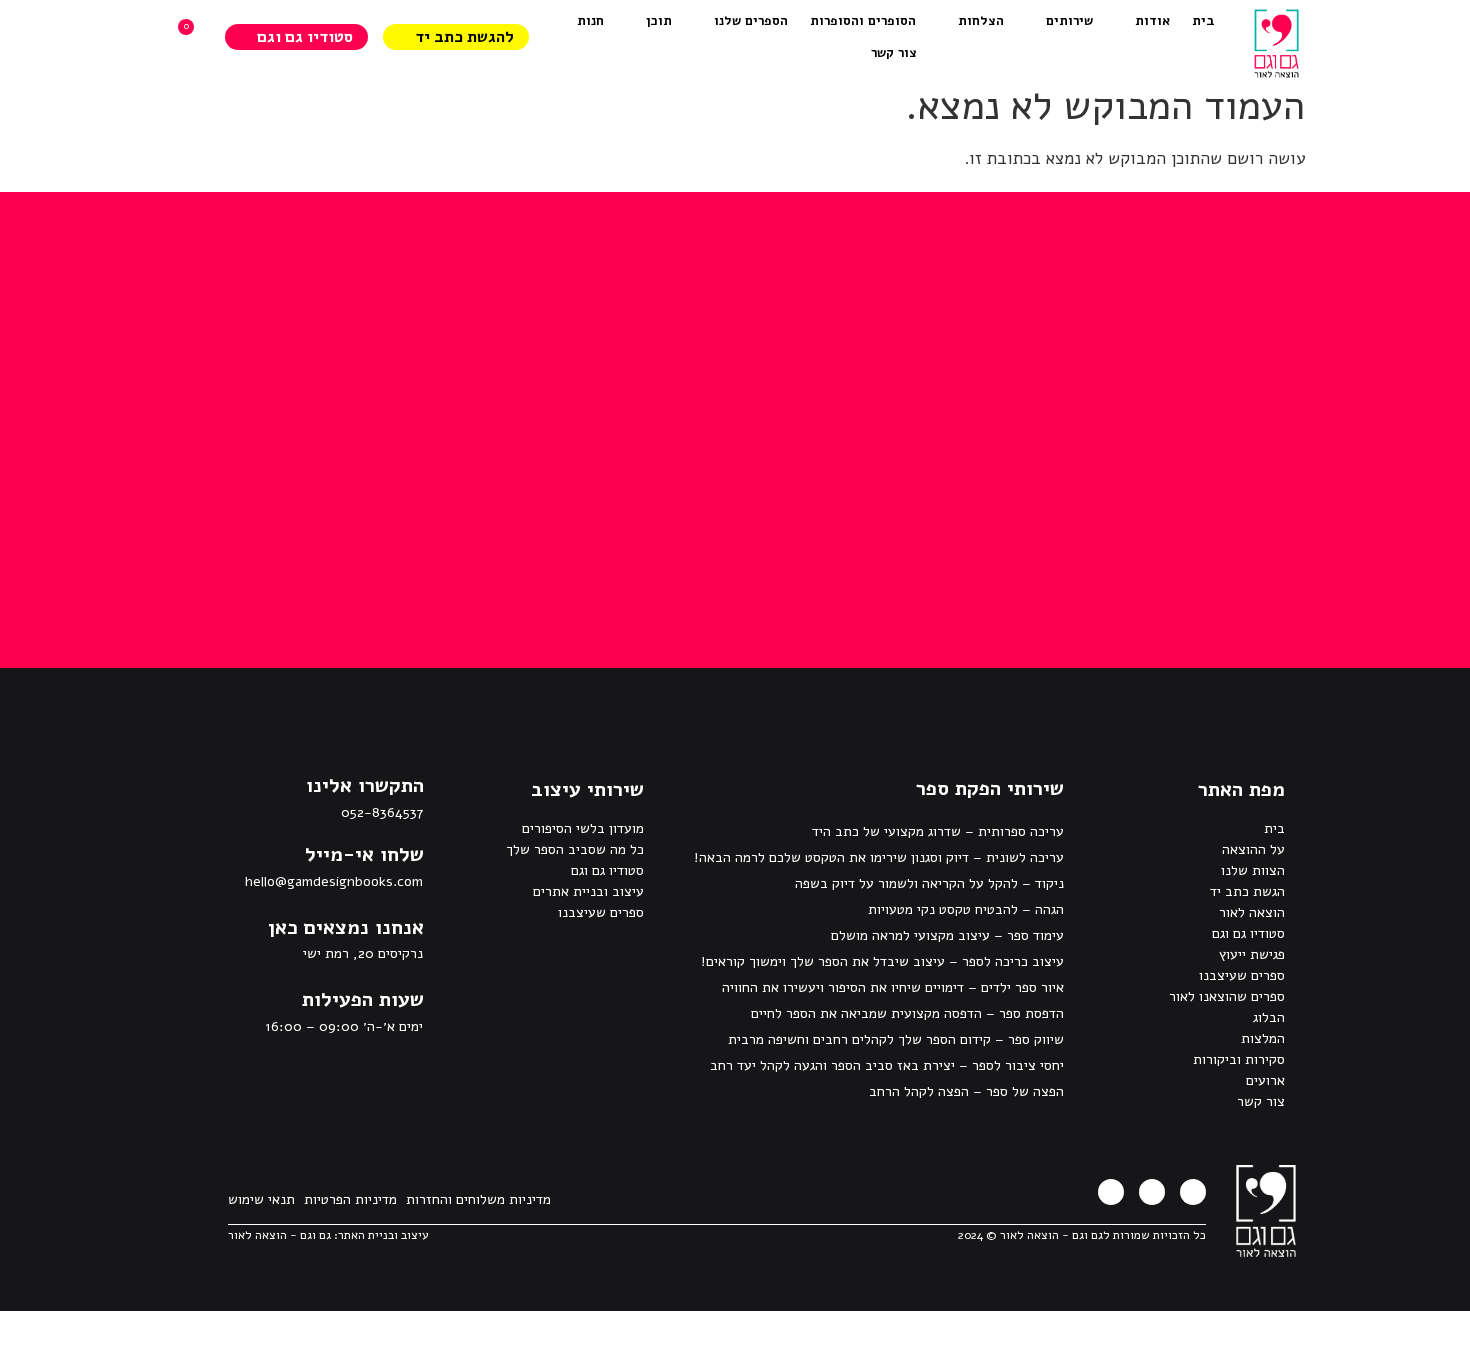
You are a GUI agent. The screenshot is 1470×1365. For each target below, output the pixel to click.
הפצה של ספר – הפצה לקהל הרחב (966, 1091)
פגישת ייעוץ (1252, 954)
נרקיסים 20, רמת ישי (363, 953)
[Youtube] (1111, 1192)
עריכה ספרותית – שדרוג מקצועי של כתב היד (938, 831)
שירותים (1069, 21)
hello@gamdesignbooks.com (334, 881)
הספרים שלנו (751, 21)
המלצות (1263, 1038)
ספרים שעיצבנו (1242, 975)
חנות (590, 21)
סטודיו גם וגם (1248, 933)
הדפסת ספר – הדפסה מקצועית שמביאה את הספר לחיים (907, 1013)
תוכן (659, 21)
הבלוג (1269, 1017)
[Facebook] (1193, 1192)
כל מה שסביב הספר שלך (575, 849)
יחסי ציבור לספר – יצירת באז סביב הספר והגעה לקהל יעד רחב (887, 1065)
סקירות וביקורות (1239, 1059)
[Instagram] (1152, 1192)
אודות (1152, 21)
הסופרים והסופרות (863, 21)
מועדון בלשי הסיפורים (583, 828)
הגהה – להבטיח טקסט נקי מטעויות (966, 909)
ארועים (1265, 1080)
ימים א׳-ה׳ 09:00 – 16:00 (344, 1026)
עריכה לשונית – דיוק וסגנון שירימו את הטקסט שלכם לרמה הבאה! (879, 857)
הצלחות (981, 21)
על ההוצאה (1253, 849)
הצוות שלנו (1253, 870)
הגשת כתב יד (1247, 891)
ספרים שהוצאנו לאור (1227, 996)
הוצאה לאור (1252, 912)
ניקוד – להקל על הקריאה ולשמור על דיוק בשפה (929, 883)
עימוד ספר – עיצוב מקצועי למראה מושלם (947, 935)
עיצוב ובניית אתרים (588, 891)
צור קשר (894, 53)
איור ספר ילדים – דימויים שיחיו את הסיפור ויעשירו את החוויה (893, 987)
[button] (346, 928)
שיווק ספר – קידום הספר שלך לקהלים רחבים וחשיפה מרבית (896, 1039)
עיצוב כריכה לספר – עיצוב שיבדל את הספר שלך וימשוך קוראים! (882, 961)
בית (1203, 21)
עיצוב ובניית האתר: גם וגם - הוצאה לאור (328, 1235)
